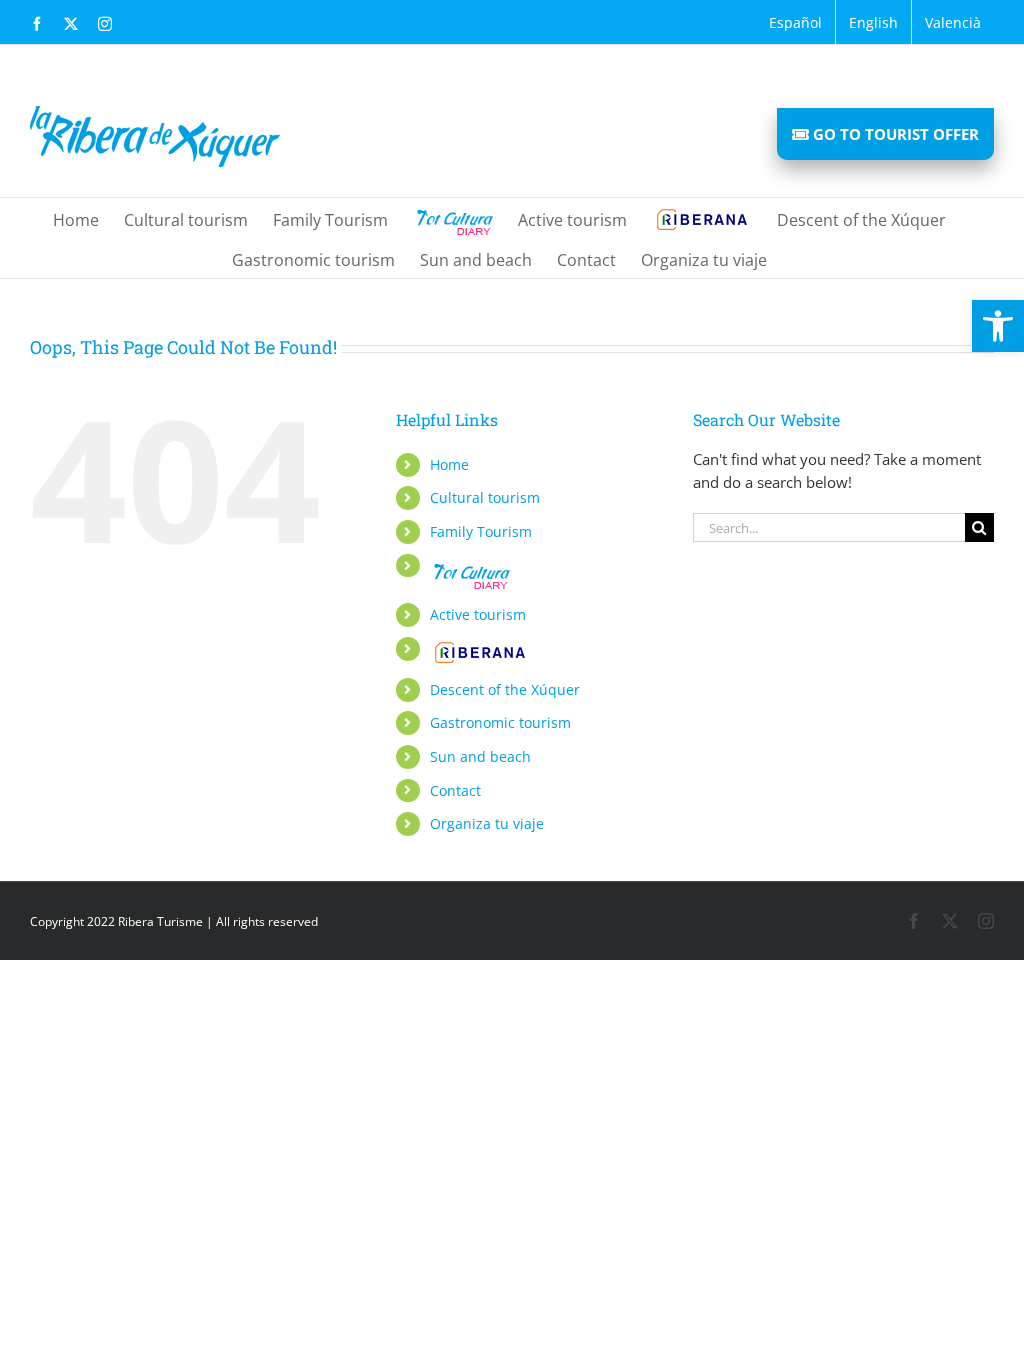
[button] (998, 326)
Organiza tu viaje (487, 823)
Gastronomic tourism (500, 722)
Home (449, 464)
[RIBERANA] (702, 218)
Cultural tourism (485, 497)
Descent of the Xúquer (505, 689)
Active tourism (478, 614)
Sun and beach (480, 756)
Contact (455, 790)
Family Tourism (481, 531)
